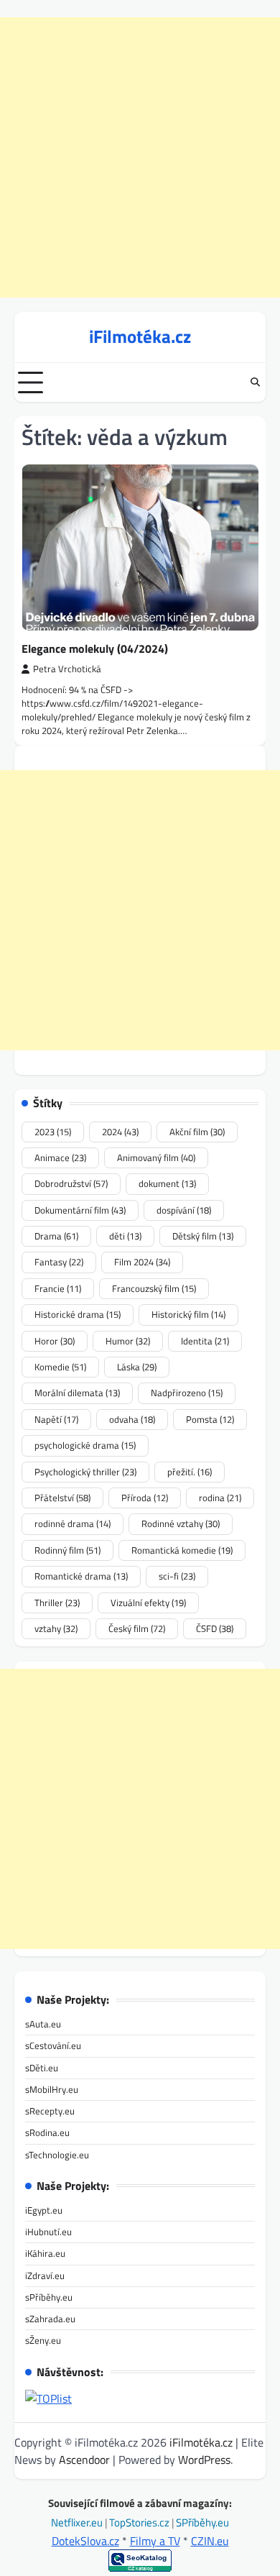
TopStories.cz (140, 2522)
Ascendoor (84, 2460)
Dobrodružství (71, 1183)
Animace (60, 1158)
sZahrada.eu (50, 2319)
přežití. (190, 1472)
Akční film (197, 1132)
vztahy (56, 1628)
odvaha (132, 1419)
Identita (205, 1341)
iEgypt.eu (44, 2210)
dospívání (184, 1210)
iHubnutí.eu (48, 2232)
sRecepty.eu (50, 2111)
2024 (120, 1132)
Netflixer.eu (78, 2522)
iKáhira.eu (45, 2253)
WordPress (204, 2460)
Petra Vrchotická (67, 669)
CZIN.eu (210, 2541)
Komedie (60, 1367)
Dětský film (203, 1236)
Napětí (56, 1419)
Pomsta (210, 1419)
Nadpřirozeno (187, 1393)
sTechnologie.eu (57, 2155)
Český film (137, 1628)
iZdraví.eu (45, 2275)
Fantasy (59, 1262)
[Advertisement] (140, 157)
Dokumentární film (80, 1210)
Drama (56, 1236)
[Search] (255, 382)
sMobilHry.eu (52, 2089)
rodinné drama (73, 1523)
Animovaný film (156, 1158)
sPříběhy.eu (49, 2297)
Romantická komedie (182, 1550)
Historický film (188, 1314)
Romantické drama (81, 1576)
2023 (53, 1132)
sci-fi (177, 1576)
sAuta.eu (43, 2024)
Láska (137, 1367)
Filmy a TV (155, 2541)
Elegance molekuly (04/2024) (95, 648)
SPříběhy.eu (202, 2522)
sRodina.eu (47, 2132)
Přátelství (62, 1498)
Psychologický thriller (85, 1472)
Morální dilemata (77, 1393)
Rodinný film (67, 1550)
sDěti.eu (42, 2068)
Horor (55, 1341)
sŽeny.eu (43, 2340)
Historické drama (78, 1314)
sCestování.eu (53, 2045)
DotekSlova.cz (85, 2541)
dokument (167, 1183)
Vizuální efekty (148, 1603)
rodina (220, 1498)
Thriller (57, 1603)
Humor (128, 1341)
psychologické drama (85, 1445)
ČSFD (215, 1628)
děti (125, 1236)
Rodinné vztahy (181, 1523)
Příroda (145, 1498)
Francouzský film (154, 1288)
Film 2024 (142, 1262)
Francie (58, 1288)
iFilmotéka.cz (140, 336)
